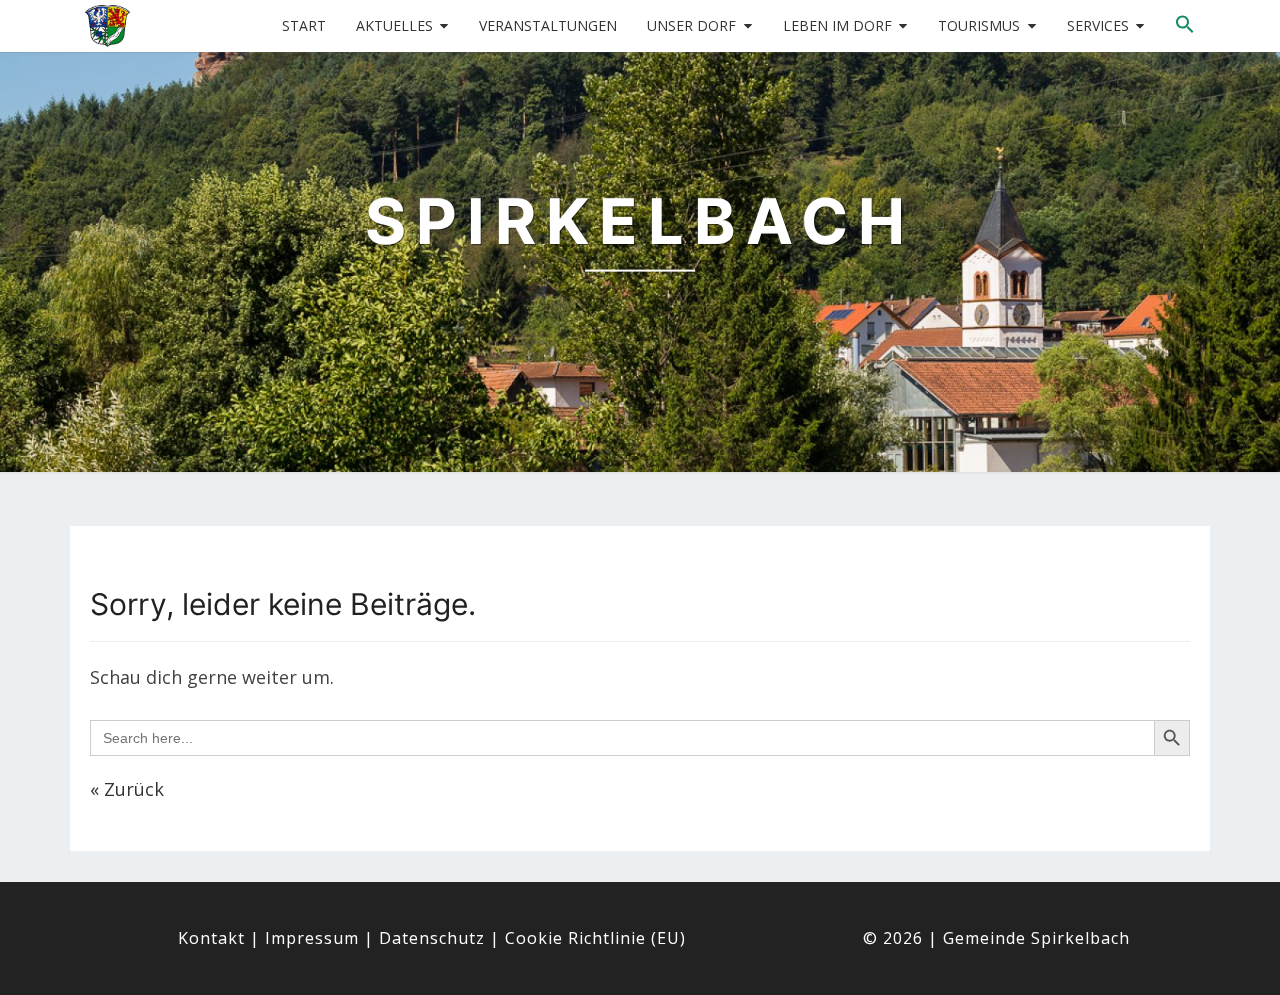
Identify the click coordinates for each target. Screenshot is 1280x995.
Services (1098, 25)
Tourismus (979, 25)
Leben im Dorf (837, 25)
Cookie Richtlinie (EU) (595, 938)
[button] (1185, 25)
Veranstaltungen (548, 25)
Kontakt (211, 938)
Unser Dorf (691, 25)
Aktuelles (394, 25)
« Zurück (127, 789)
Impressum (312, 938)
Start (304, 25)
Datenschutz (432, 938)
